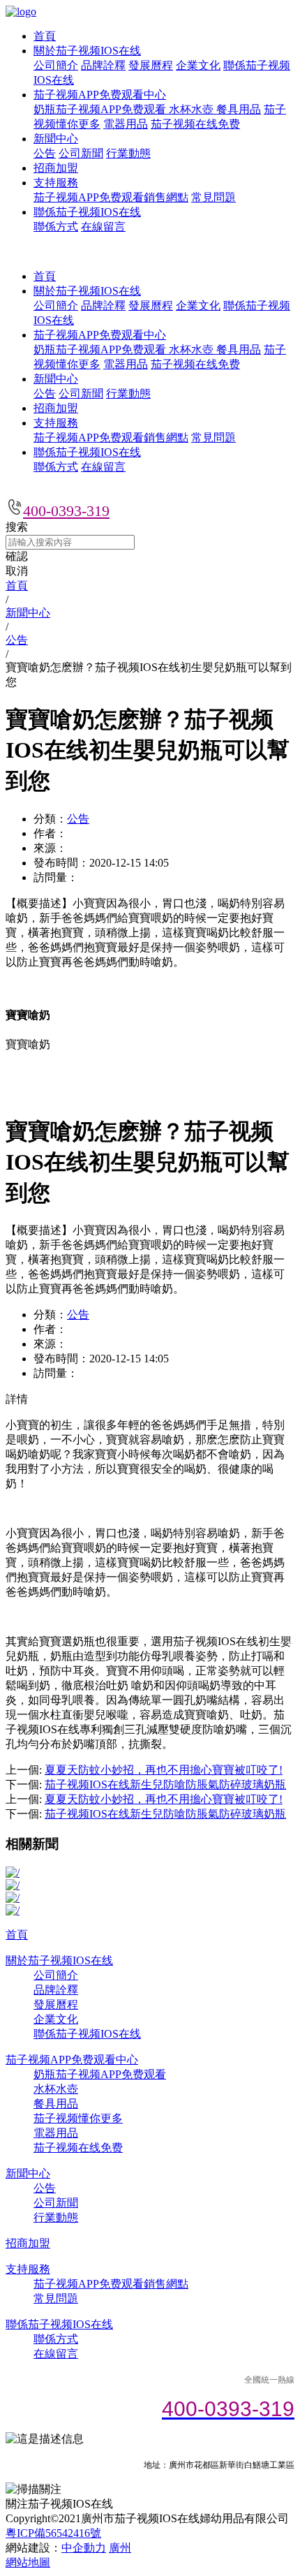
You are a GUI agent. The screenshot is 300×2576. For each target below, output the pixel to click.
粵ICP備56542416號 (53, 2533)
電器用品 (126, 124)
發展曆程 (151, 65)
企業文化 (198, 65)
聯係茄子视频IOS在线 (87, 212)
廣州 (120, 2548)
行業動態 (128, 153)
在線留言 (103, 227)
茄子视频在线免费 (195, 124)
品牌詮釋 (103, 65)
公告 (45, 153)
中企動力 (84, 2548)
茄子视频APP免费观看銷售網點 (111, 197)
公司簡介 (56, 65)
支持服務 (56, 183)
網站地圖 (28, 2562)
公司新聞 (81, 153)
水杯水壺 (193, 109)
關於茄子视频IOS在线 (87, 51)
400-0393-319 (66, 511)
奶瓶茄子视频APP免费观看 (101, 109)
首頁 (45, 36)
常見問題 (213, 197)
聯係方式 (56, 227)
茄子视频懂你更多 (78, 2118)
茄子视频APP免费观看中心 (100, 95)
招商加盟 (56, 168)
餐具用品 (239, 109)
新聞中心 (56, 139)
